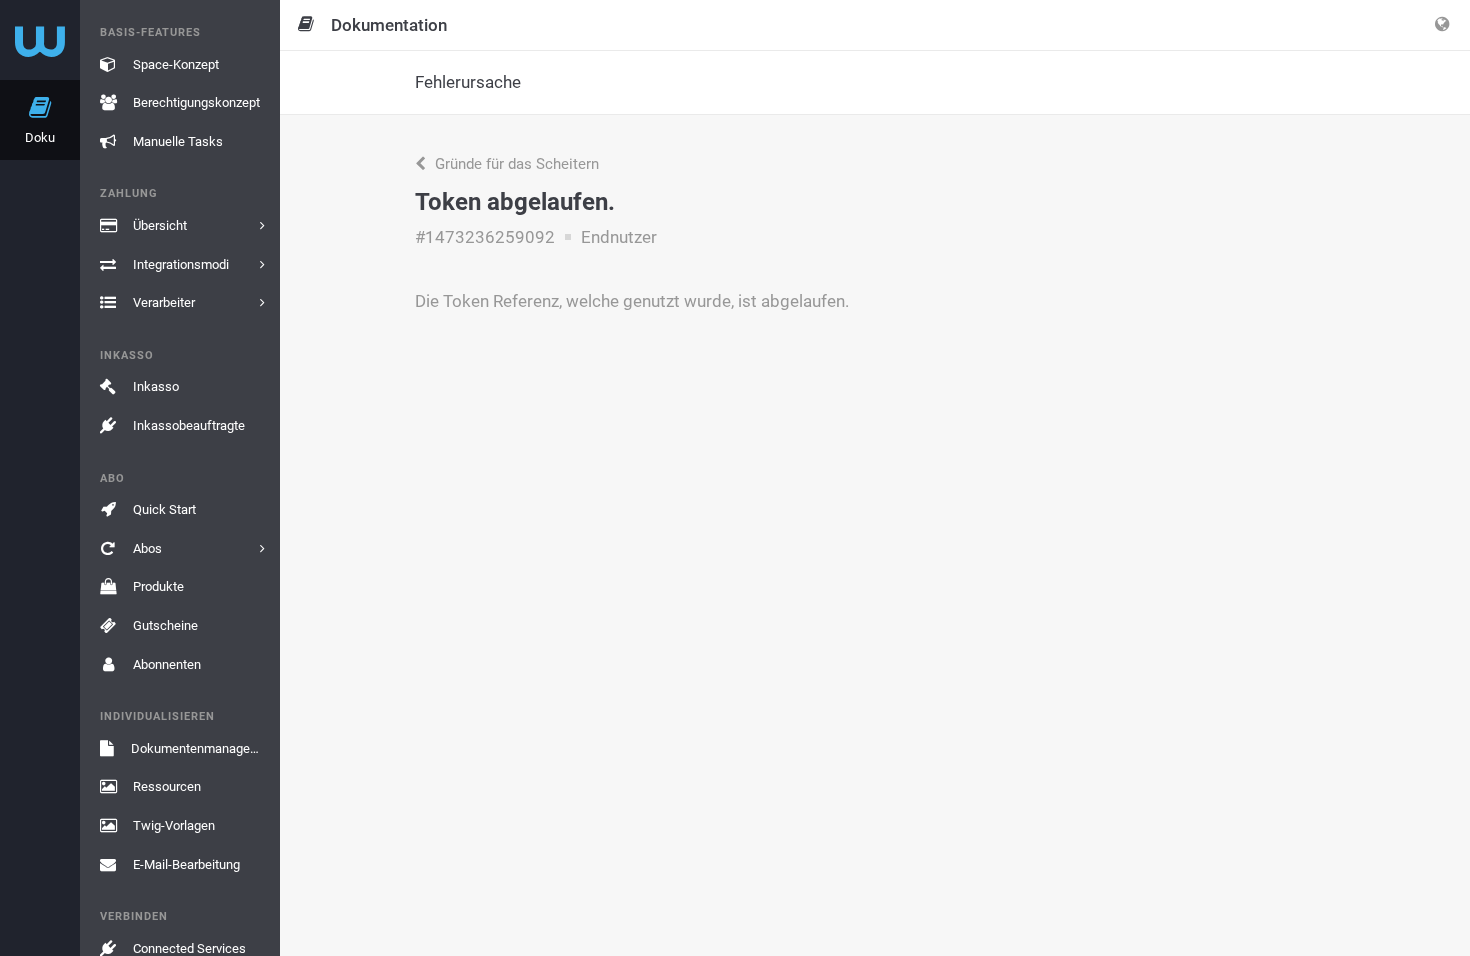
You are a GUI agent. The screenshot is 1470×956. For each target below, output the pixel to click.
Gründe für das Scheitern (515, 164)
